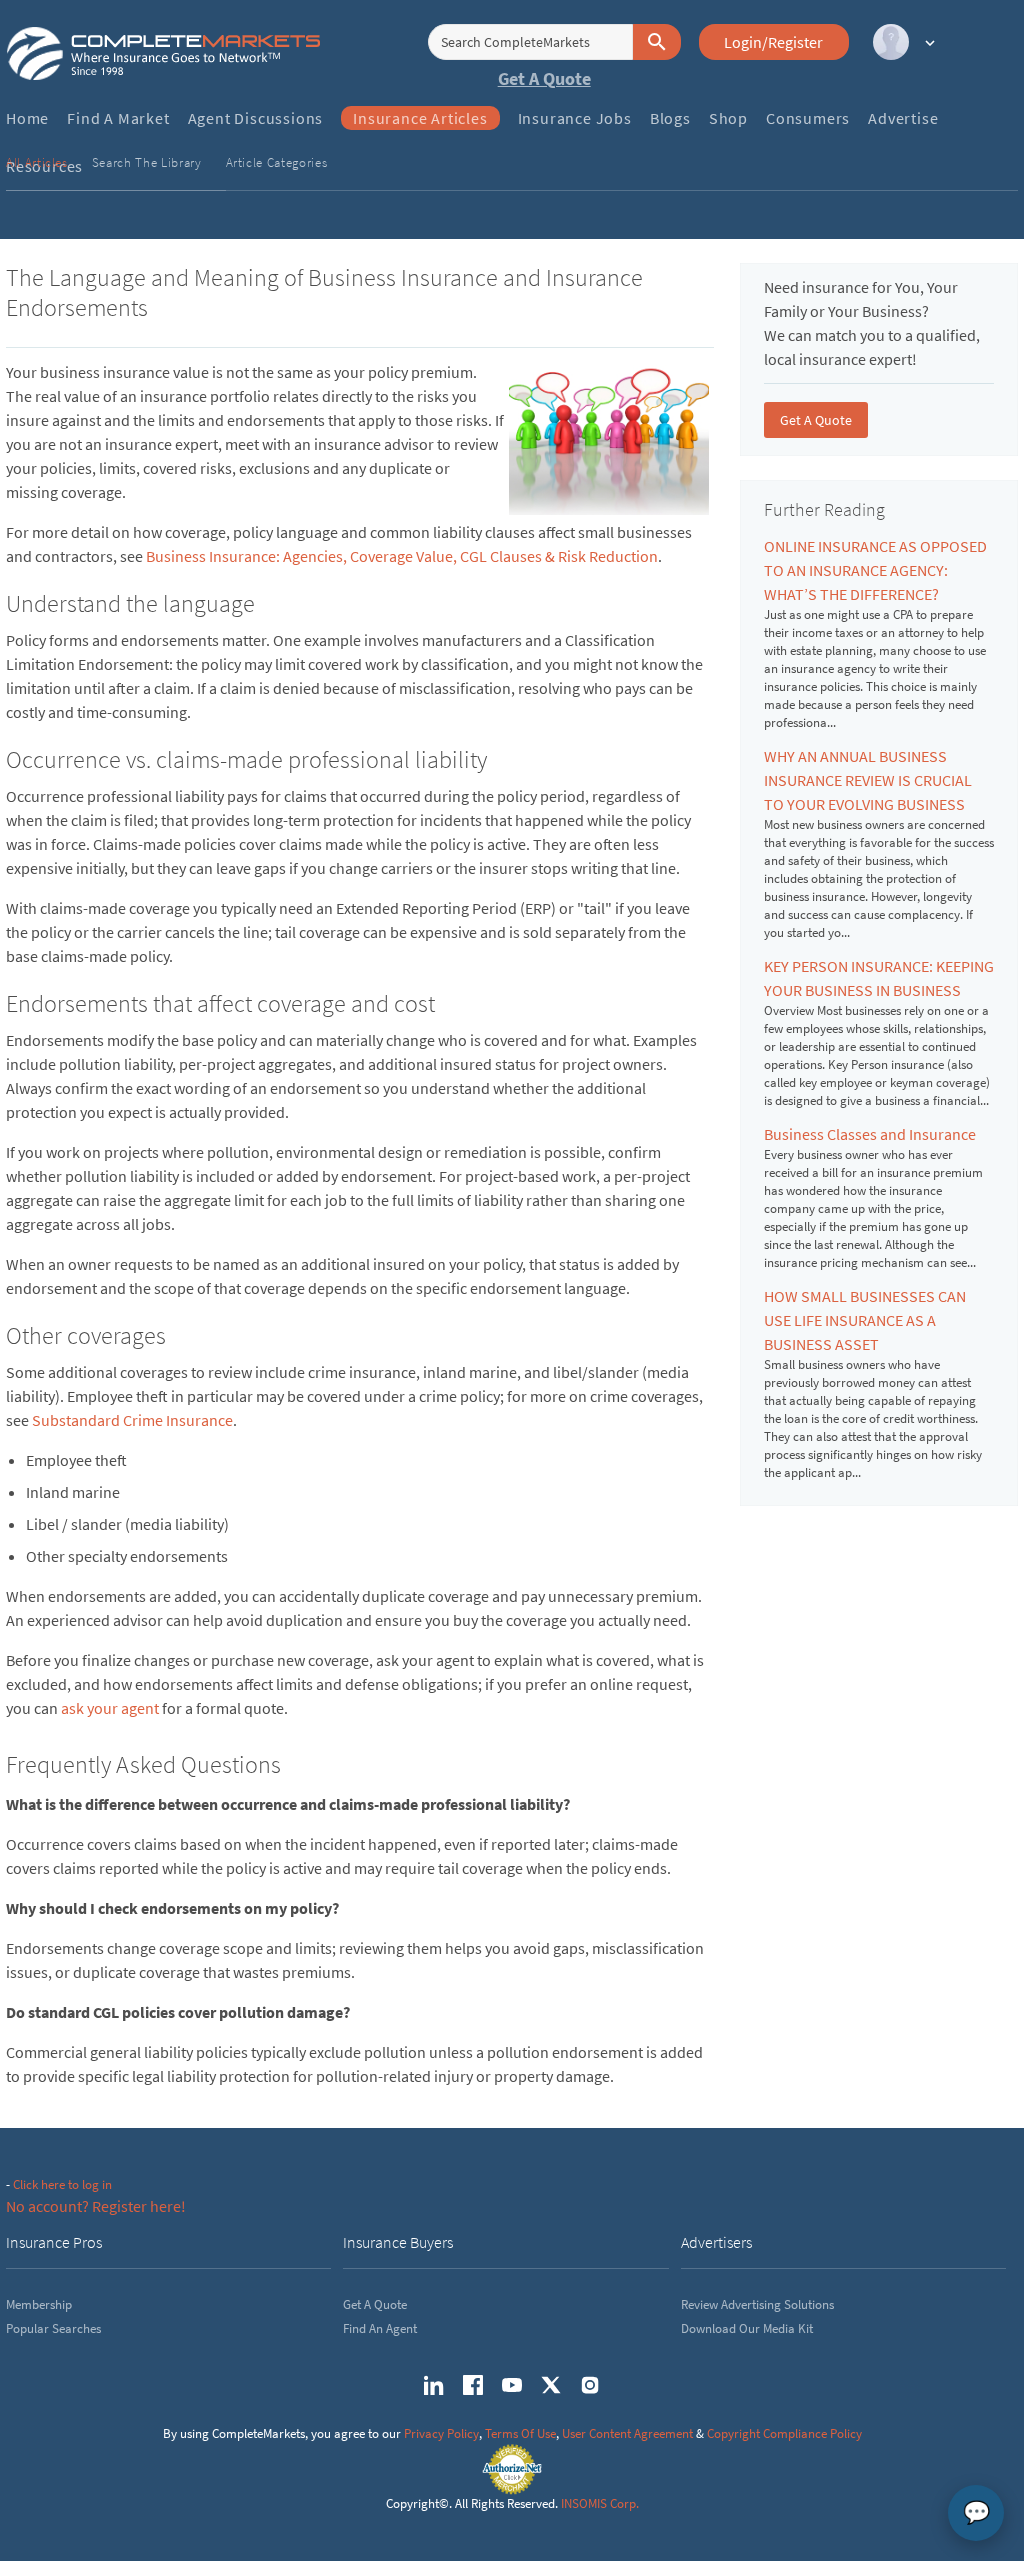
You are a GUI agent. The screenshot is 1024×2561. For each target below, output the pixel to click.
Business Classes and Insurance (870, 1134)
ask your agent (110, 1708)
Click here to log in (62, 2184)
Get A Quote (544, 78)
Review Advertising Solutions (757, 2304)
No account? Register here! (96, 2206)
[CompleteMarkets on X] (551, 2385)
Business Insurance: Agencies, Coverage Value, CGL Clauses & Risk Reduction (402, 556)
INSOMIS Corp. (600, 2503)
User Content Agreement (627, 2433)
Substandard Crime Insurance (132, 1420)
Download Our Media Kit (747, 2328)
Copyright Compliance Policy (784, 2433)
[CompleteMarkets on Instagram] (590, 2385)
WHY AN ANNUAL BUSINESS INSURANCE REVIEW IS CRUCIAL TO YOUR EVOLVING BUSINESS (868, 780)
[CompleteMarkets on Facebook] (473, 2385)
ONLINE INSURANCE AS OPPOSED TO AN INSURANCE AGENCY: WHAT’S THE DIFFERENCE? (875, 570)
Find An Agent (380, 2328)
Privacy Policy (441, 2433)
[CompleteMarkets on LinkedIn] (434, 2385)
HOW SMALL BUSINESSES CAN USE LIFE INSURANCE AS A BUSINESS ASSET (865, 1320)
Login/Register (773, 42)
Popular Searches (53, 2328)
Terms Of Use (520, 2433)
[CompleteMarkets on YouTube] (512, 2385)
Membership (39, 2304)
